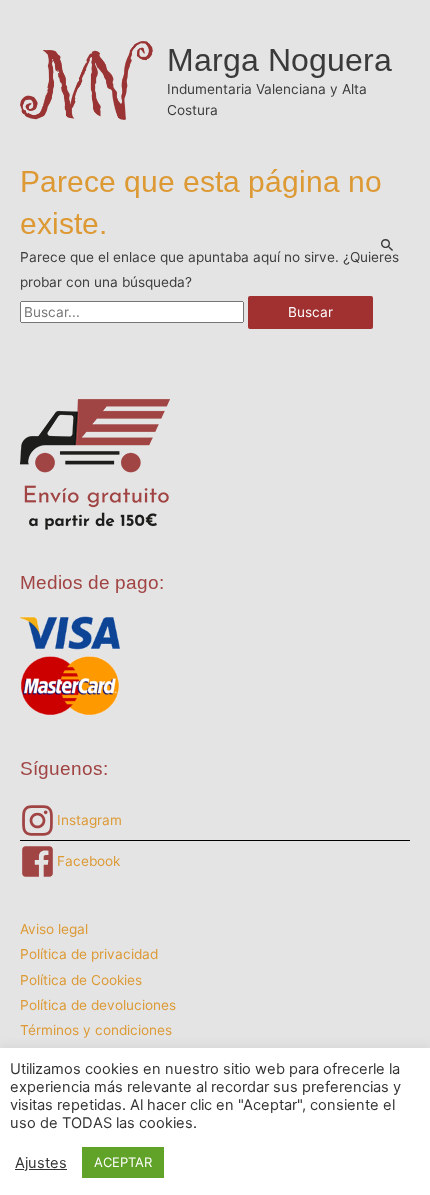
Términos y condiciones (96, 1030)
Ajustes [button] (41, 1163)
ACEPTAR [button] (123, 1162)
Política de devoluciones (98, 1005)
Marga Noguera (279, 60)
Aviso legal (54, 929)
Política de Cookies (81, 980)
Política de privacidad (89, 954)
